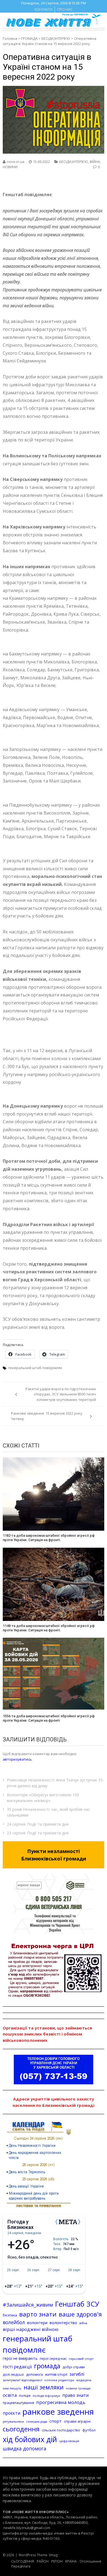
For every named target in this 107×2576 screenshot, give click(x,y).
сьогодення (21, 2429)
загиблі (77, 2374)
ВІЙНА (95, 162)
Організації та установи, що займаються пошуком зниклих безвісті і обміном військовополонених (47, 2034)
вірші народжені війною (31, 2329)
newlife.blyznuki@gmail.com (27, 2528)
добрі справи (74, 2367)
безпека (10, 2315)
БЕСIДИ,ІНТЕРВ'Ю (56, 38)
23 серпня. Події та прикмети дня (38, 1833)
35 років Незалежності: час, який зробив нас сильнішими (48, 1812)
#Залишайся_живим (28, 2305)
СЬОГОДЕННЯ (23, 2561)
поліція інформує (46, 2396)
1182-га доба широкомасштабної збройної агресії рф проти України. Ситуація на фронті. (49, 1538)
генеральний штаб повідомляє (35, 1368)
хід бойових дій (30, 2439)
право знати (75, 2395)
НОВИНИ (10, 167)
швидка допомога (25, 2448)
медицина (84, 2380)
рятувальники (13, 2421)
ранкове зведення (58, 2412)
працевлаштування (18, 2403)
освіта (10, 2395)
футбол (89, 2430)
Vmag (53, 2555)
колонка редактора (59, 2380)
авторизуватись (17, 1759)
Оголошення (90, 2561)
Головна (10, 38)
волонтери (37, 2323)
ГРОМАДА (29, 38)
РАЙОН (43, 2561)
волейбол (14, 2322)
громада (47, 2366)
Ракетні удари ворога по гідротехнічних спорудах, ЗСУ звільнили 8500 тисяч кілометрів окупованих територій (61, 1394)
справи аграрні (77, 2421)
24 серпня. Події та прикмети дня (38, 1824)
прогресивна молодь (61, 2402)
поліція (25, 2396)
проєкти (12, 2413)
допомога (34, 2374)
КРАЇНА (71, 2561)
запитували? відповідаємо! (22, 2380)
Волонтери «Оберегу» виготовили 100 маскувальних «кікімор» (43, 1798)
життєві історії (56, 2374)
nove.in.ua (16, 162)
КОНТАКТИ (43, 9)
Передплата (21, 2566)
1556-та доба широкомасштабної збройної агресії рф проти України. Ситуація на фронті (49, 1718)
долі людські (13, 2374)
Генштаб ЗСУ (77, 2304)
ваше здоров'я (80, 2314)
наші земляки (44, 2387)
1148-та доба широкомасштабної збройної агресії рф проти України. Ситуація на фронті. (49, 1628)
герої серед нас (53, 2358)
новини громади (78, 2388)
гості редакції (17, 2367)
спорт (56, 2421)
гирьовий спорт (81, 2359)
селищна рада (37, 2421)
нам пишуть (12, 2388)
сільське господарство (61, 2430)
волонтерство (63, 2322)
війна (83, 2323)
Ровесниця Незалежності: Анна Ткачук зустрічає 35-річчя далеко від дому (55, 1783)
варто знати (38, 2314)
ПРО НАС (65, 9)
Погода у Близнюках (20, 2225)
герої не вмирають (20, 2358)
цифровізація (69, 2441)
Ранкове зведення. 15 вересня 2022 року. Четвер (47, 1416)
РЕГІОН (57, 2561)
